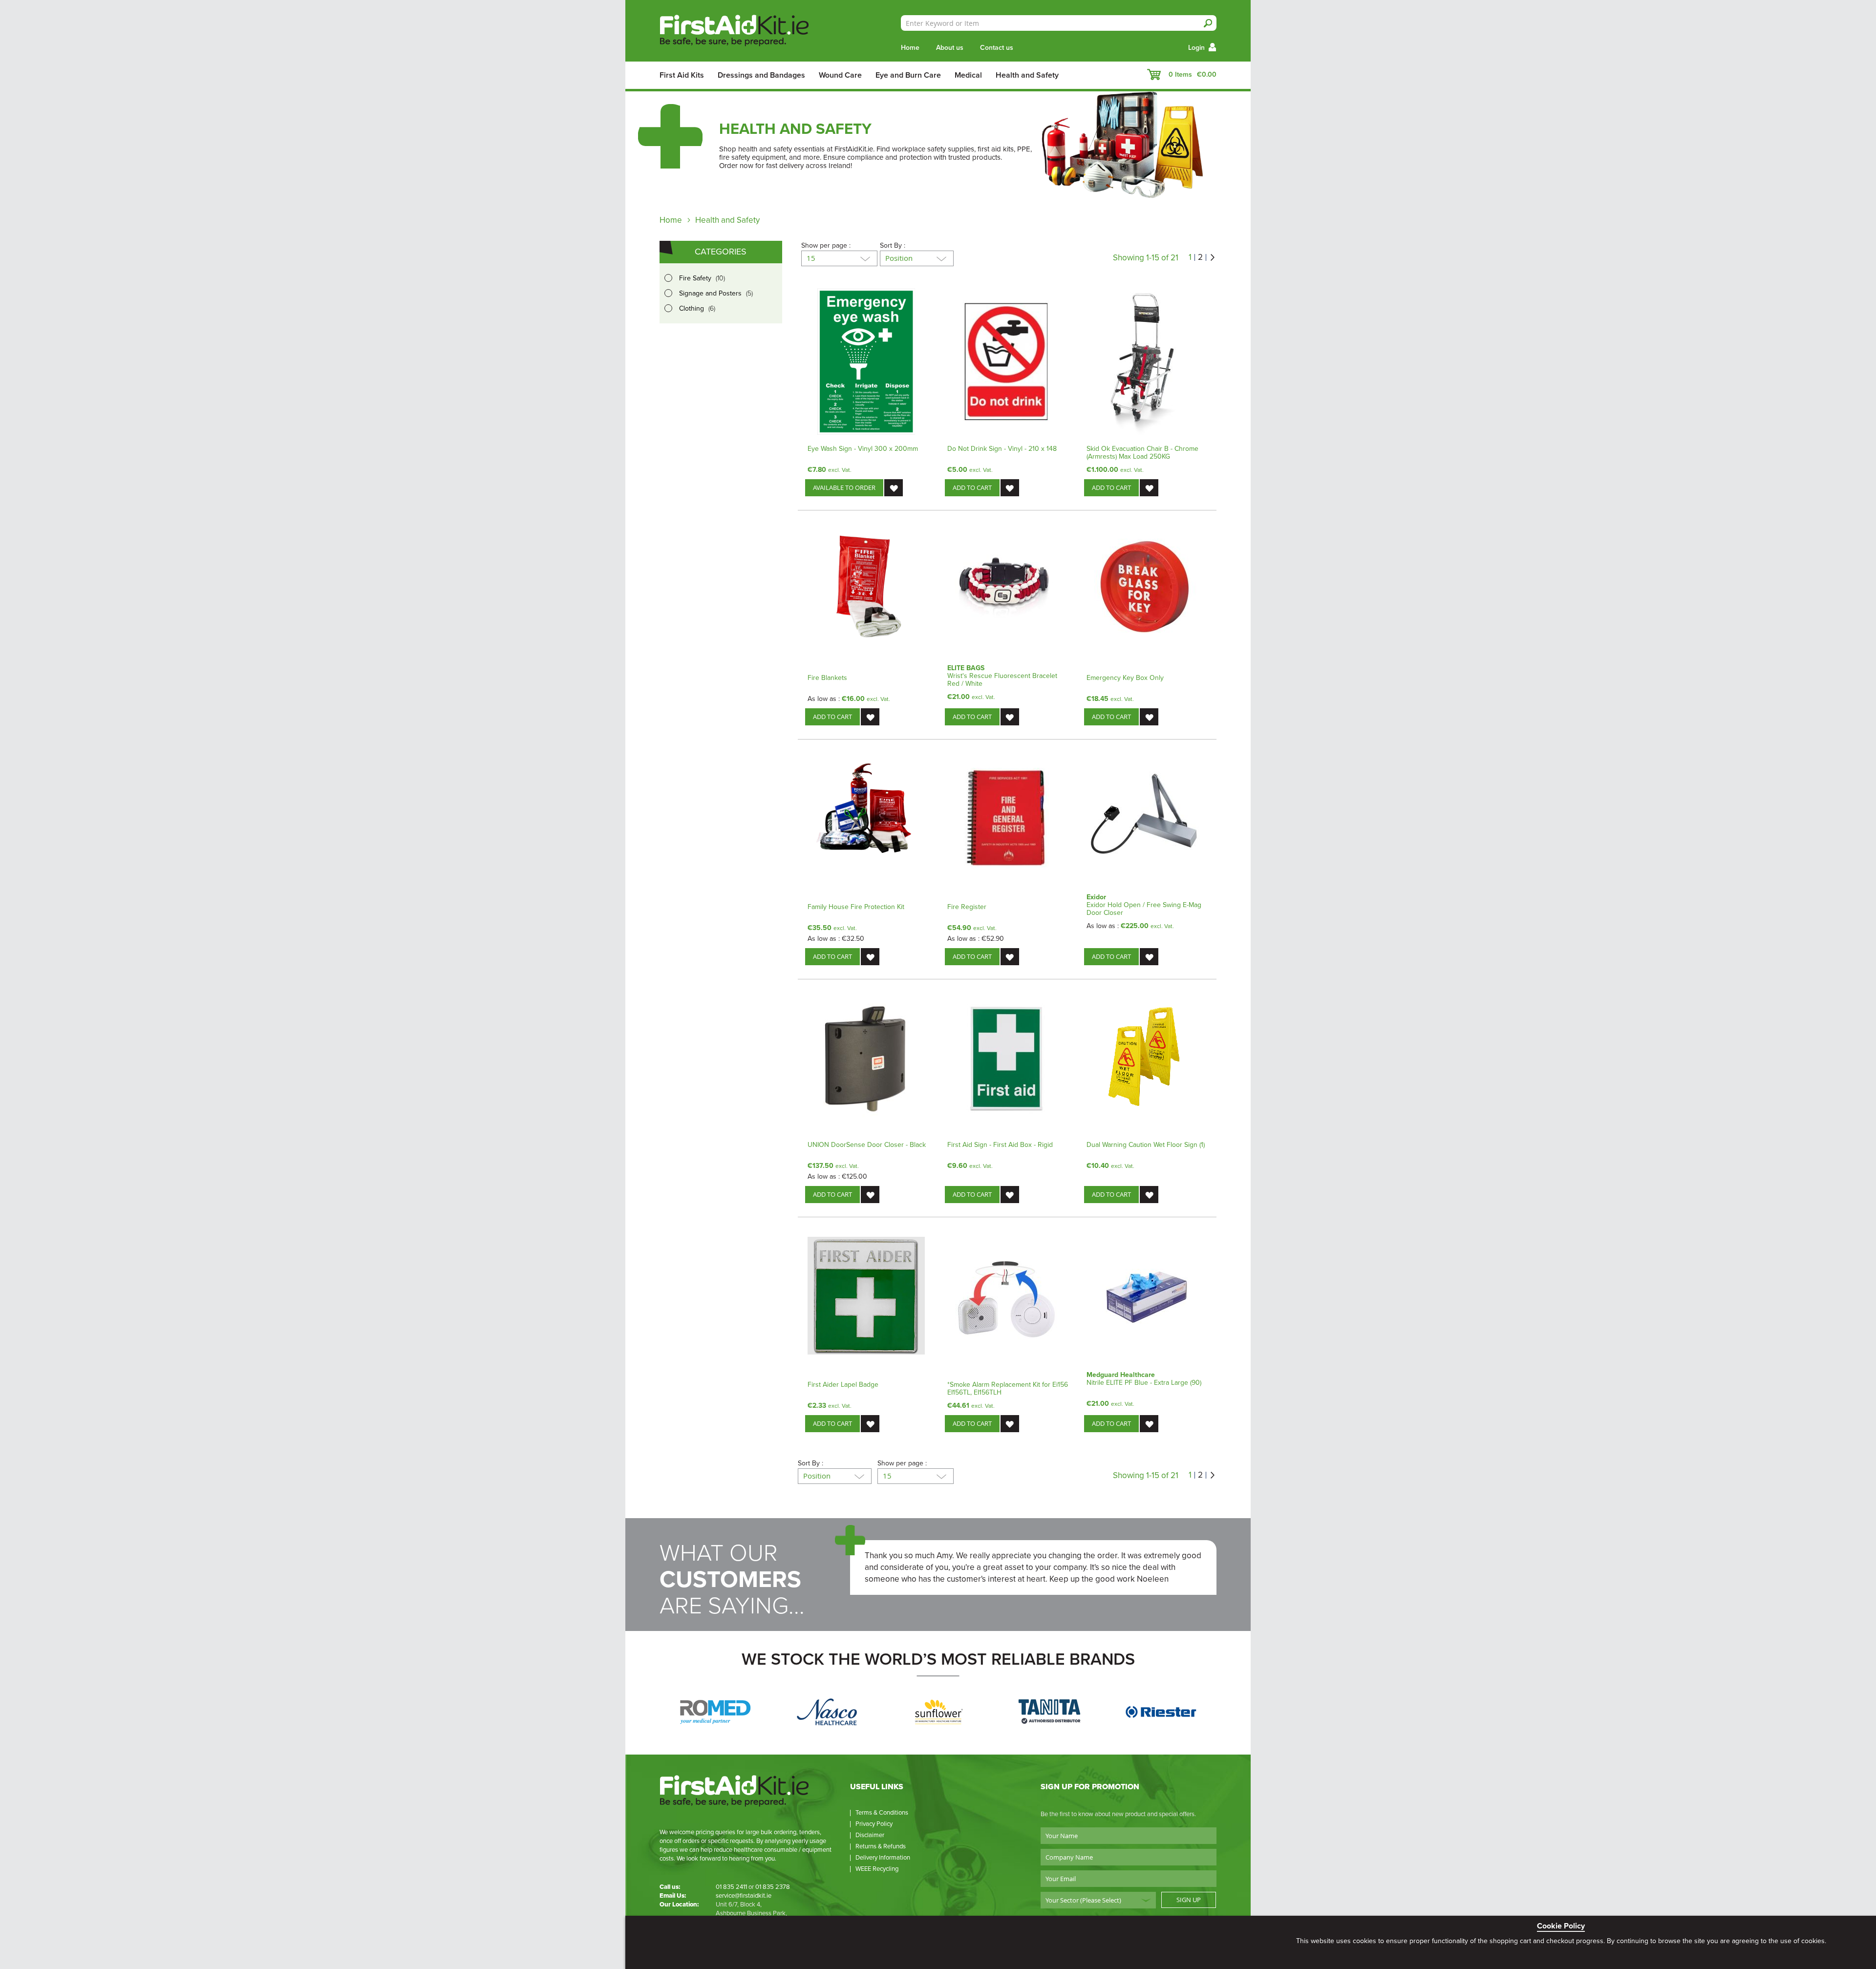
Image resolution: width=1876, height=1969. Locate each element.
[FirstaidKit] (737, 32)
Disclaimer (870, 1835)
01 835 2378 (773, 1887)
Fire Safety (704, 278)
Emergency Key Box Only (1125, 678)
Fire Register (967, 907)
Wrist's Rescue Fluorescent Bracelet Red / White (1002, 680)
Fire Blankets (827, 678)
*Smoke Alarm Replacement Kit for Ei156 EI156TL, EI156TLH (1008, 1388)
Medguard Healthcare (1121, 1375)
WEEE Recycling (877, 1869)
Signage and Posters (718, 294)
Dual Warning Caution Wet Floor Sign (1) (1146, 1145)
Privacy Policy (874, 1824)
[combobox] (1059, 23)
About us (950, 48)
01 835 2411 (731, 1887)
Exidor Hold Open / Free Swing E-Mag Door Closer (1144, 909)
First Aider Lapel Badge (843, 1385)
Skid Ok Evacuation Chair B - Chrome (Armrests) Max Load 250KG (1142, 453)
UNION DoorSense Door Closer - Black (867, 1145)
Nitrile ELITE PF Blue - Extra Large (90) (1144, 1383)
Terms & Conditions (882, 1813)
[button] (894, 488)
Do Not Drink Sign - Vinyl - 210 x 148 (1002, 449)
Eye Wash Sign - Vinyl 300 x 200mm (863, 449)
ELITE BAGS (966, 668)
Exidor (1096, 897)
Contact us (997, 48)
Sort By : (893, 245)
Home (910, 48)
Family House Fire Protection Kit (856, 907)
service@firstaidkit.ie (744, 1896)
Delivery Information (883, 1858)
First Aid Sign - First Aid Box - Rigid (1000, 1145)
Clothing (699, 309)
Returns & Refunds (881, 1846)
